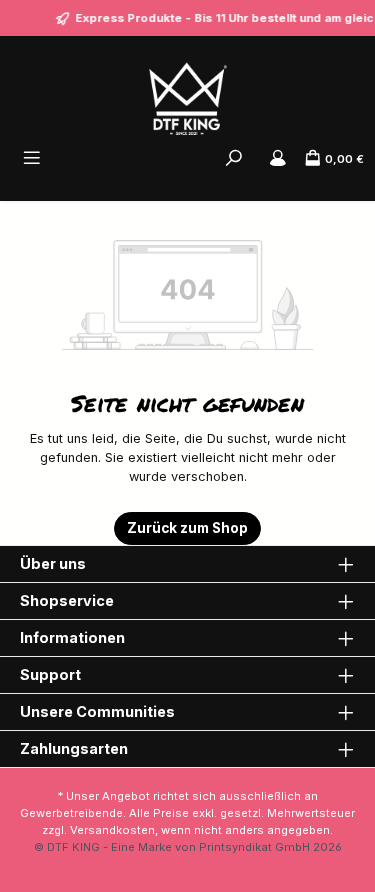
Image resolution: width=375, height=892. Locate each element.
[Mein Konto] (278, 158)
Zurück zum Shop (187, 528)
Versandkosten (112, 830)
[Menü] (32, 158)
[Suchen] (234, 158)
